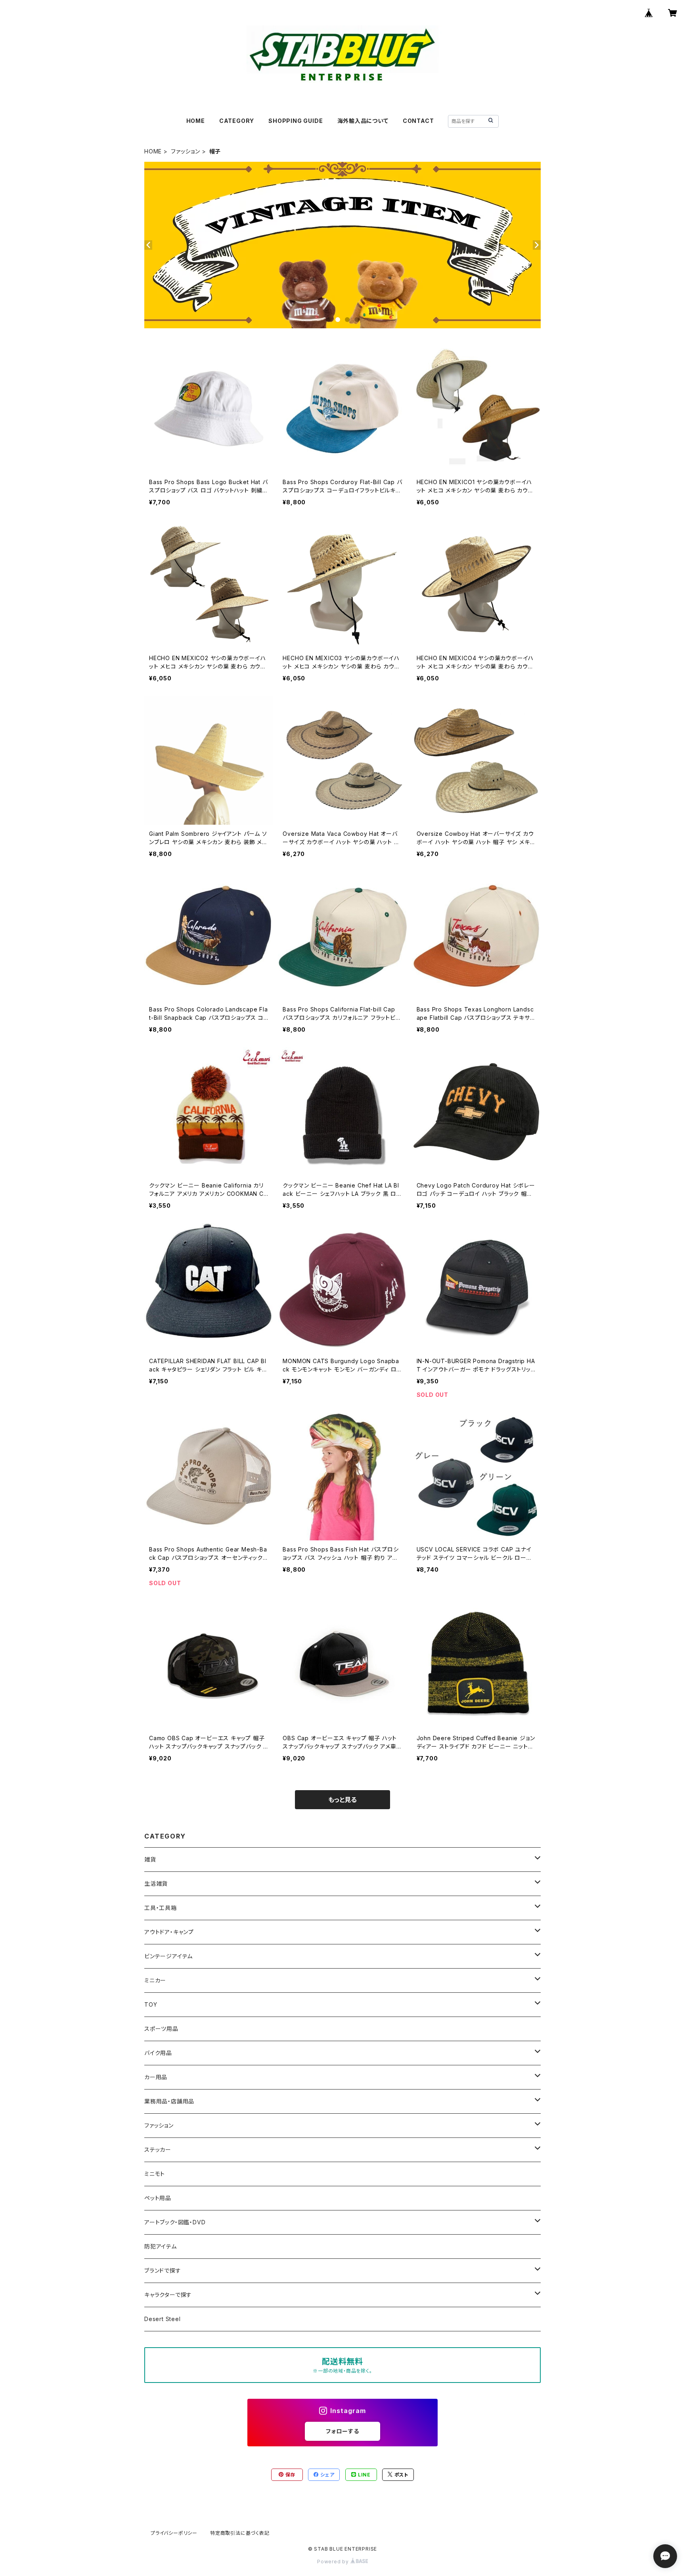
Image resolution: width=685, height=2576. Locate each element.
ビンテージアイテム (168, 1956)
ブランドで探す (163, 2271)
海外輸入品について (363, 121)
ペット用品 (158, 2198)
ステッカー (158, 2150)
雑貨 (150, 1859)
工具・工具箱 (161, 1908)
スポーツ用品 (161, 2029)
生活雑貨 (156, 1884)
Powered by (334, 2562)
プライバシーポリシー (174, 2533)
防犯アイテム (161, 2246)
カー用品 (156, 2077)
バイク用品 (158, 2053)
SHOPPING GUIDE (296, 121)
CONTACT (418, 121)
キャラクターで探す (168, 2295)
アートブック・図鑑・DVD (175, 2222)
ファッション (186, 151)
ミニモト (155, 2174)
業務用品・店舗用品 (169, 2101)
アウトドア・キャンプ (169, 1932)
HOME (196, 121)
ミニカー (155, 1980)
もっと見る (342, 1800)
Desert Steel (163, 2319)
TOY (151, 2004)
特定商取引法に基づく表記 (240, 2533)
